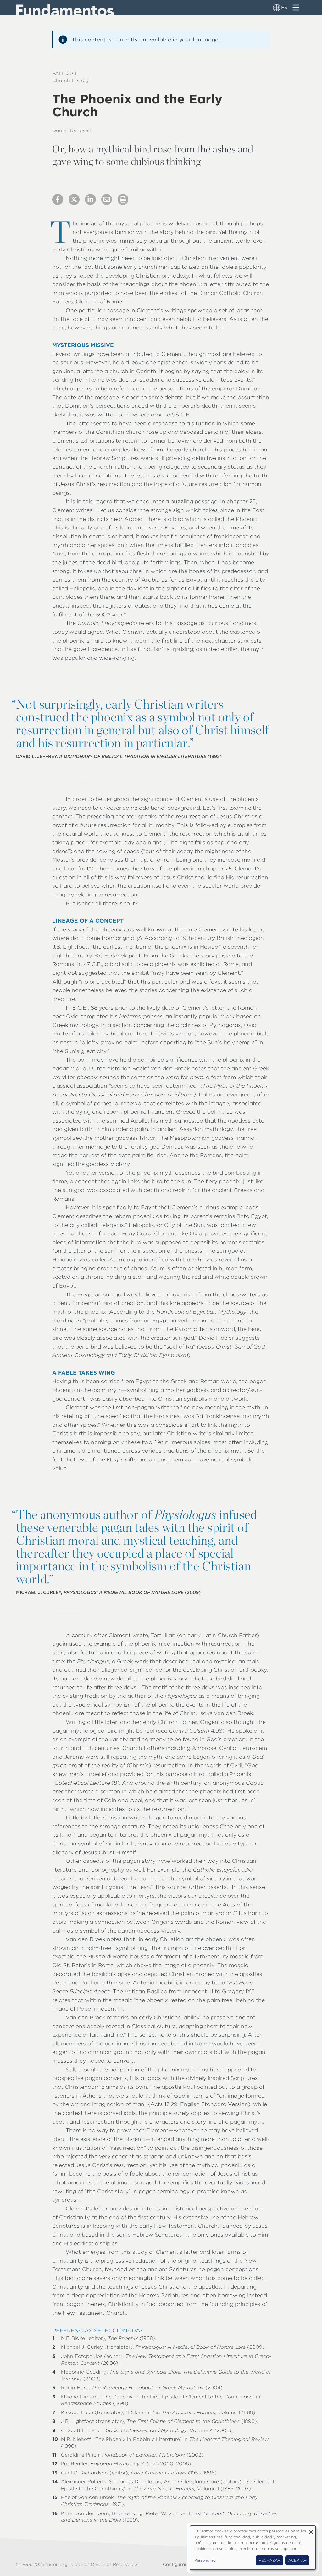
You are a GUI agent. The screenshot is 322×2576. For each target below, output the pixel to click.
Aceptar (297, 2560)
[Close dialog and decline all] (311, 2530)
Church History (71, 80)
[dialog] (253, 2548)
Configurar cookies (184, 2564)
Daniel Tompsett (72, 130)
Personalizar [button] (206, 2560)
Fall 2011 (64, 73)
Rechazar (269, 2560)
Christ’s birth (69, 1433)
